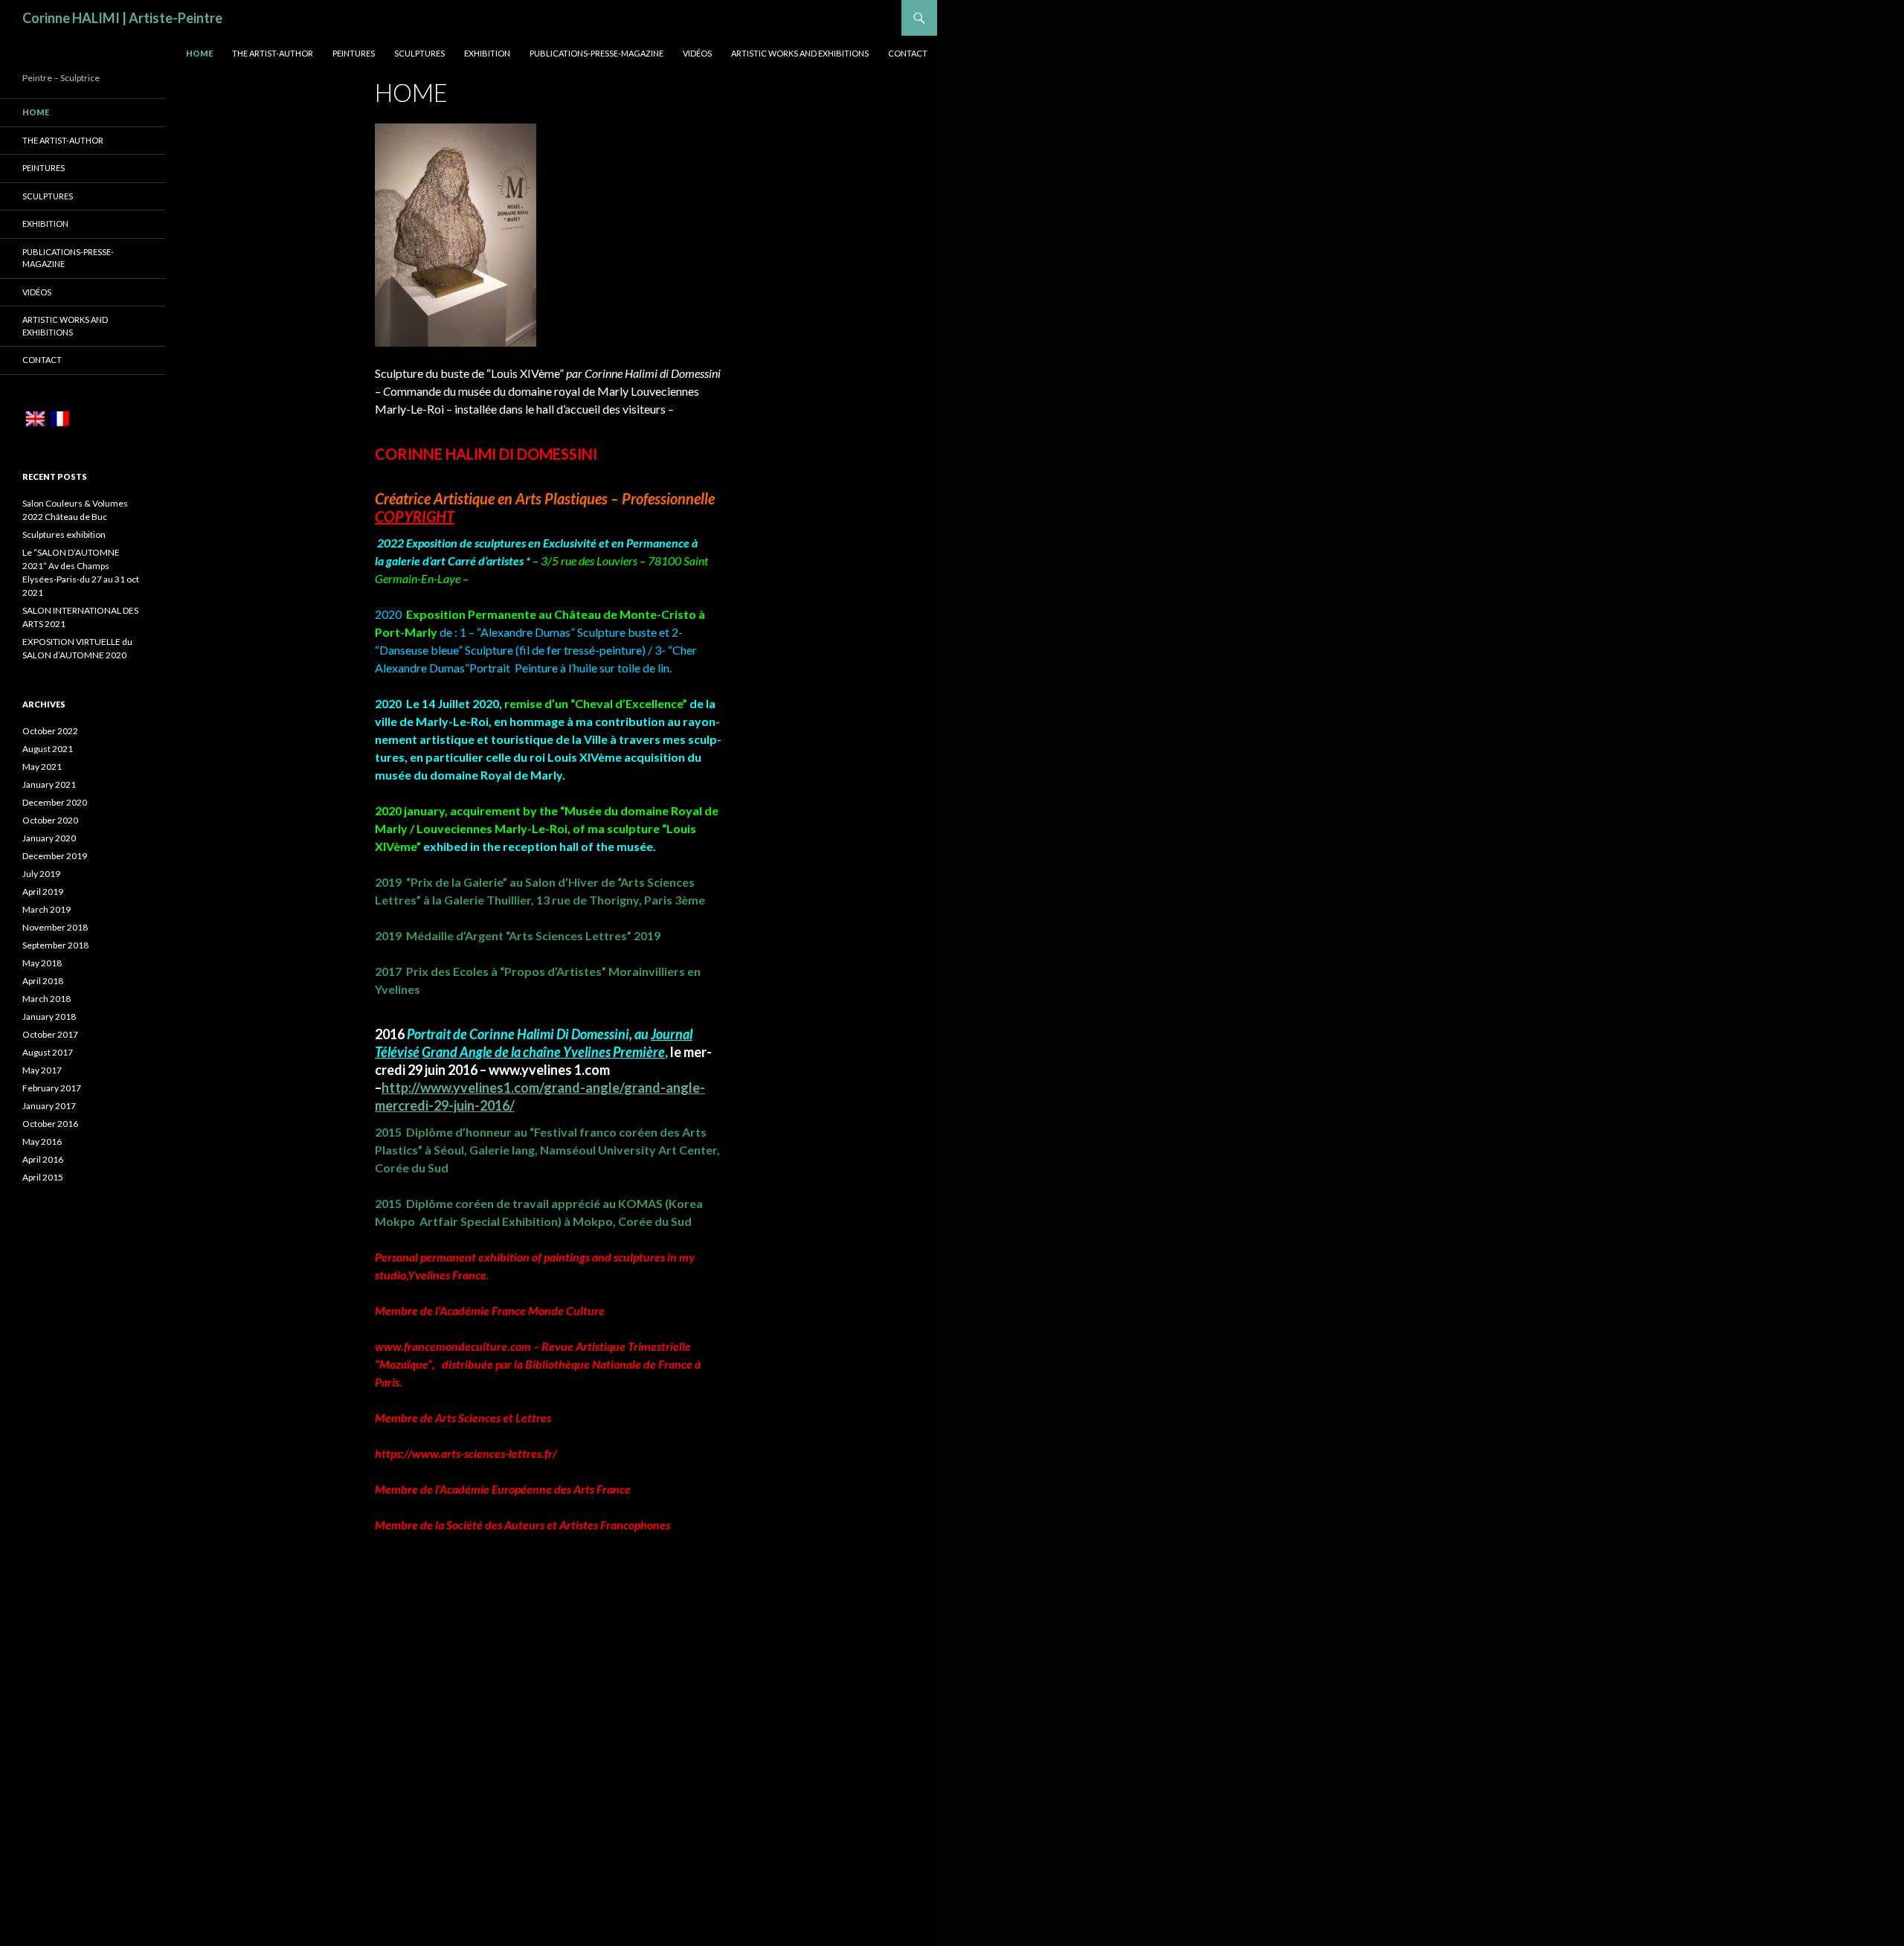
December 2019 (55, 856)
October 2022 (50, 731)
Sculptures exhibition (64, 534)
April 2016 (43, 1159)
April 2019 (43, 892)
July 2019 (41, 874)
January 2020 (49, 838)
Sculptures (419, 53)
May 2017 (42, 1070)
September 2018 (55, 945)
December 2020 (55, 802)
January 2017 (49, 1106)
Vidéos (697, 53)
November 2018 (55, 927)
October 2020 (50, 820)
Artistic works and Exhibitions (800, 53)
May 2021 (42, 767)
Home (199, 53)
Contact (908, 53)
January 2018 (49, 1017)
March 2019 (46, 909)
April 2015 (43, 1177)
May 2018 (42, 963)
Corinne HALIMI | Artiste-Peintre (122, 18)
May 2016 (42, 1141)
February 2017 (52, 1088)
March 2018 (46, 999)
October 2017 (50, 1034)
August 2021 (48, 749)
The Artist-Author (273, 53)
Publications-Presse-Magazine (596, 53)
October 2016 (50, 1124)
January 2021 (49, 784)
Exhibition (487, 53)
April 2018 (43, 981)
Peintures (354, 53)
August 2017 (48, 1052)
